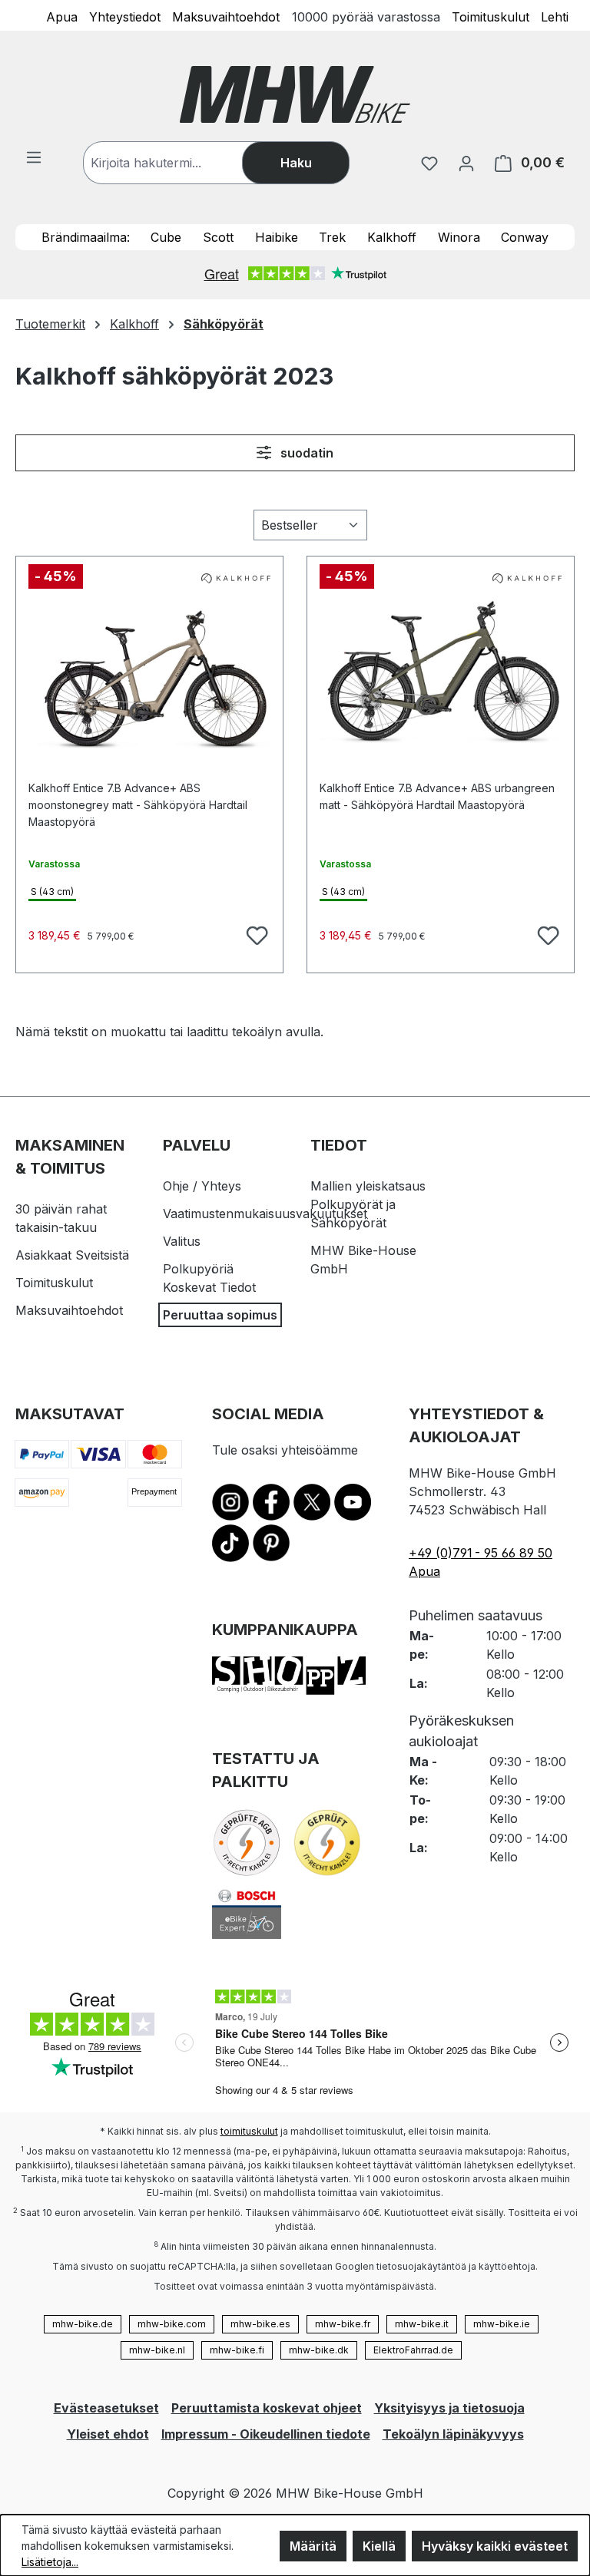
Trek (332, 237)
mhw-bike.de (83, 2324)
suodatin (305, 453)
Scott (218, 237)
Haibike (277, 237)
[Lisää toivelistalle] (255, 933)
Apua (62, 16)
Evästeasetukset (106, 2408)
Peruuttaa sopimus (220, 1315)
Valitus (182, 1241)
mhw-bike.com (172, 2324)
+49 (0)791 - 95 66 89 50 (481, 1553)
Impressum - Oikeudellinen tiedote (266, 2434)
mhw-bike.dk (319, 2350)
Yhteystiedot (125, 16)
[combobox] (178, 163)
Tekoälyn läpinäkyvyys (453, 2434)
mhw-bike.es (260, 2324)
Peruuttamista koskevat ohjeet (267, 2408)
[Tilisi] (466, 163)
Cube (166, 237)
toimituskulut (249, 2131)
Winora (459, 237)
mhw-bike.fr (343, 2324)
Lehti (555, 16)
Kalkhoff (392, 237)
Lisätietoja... (50, 2562)
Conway (525, 237)
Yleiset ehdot (108, 2434)
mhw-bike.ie (502, 2324)
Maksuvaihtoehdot (226, 16)
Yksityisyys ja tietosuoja (449, 2408)
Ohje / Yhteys (202, 1186)
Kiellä (379, 2546)
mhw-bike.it (422, 2324)
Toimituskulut (491, 16)
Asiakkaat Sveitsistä (72, 1255)
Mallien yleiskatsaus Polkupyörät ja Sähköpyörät (368, 1204)
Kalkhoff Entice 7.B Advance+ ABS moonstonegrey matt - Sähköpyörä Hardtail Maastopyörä (138, 798)
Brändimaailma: (86, 237)
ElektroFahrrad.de (413, 2350)
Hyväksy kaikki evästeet (495, 2546)
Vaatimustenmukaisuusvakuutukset (265, 1214)
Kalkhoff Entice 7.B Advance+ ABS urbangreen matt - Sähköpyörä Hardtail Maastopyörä (437, 796)
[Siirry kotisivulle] (295, 94)
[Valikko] (34, 157)
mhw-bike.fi (237, 2350)
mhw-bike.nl (157, 2350)
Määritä (313, 2546)
